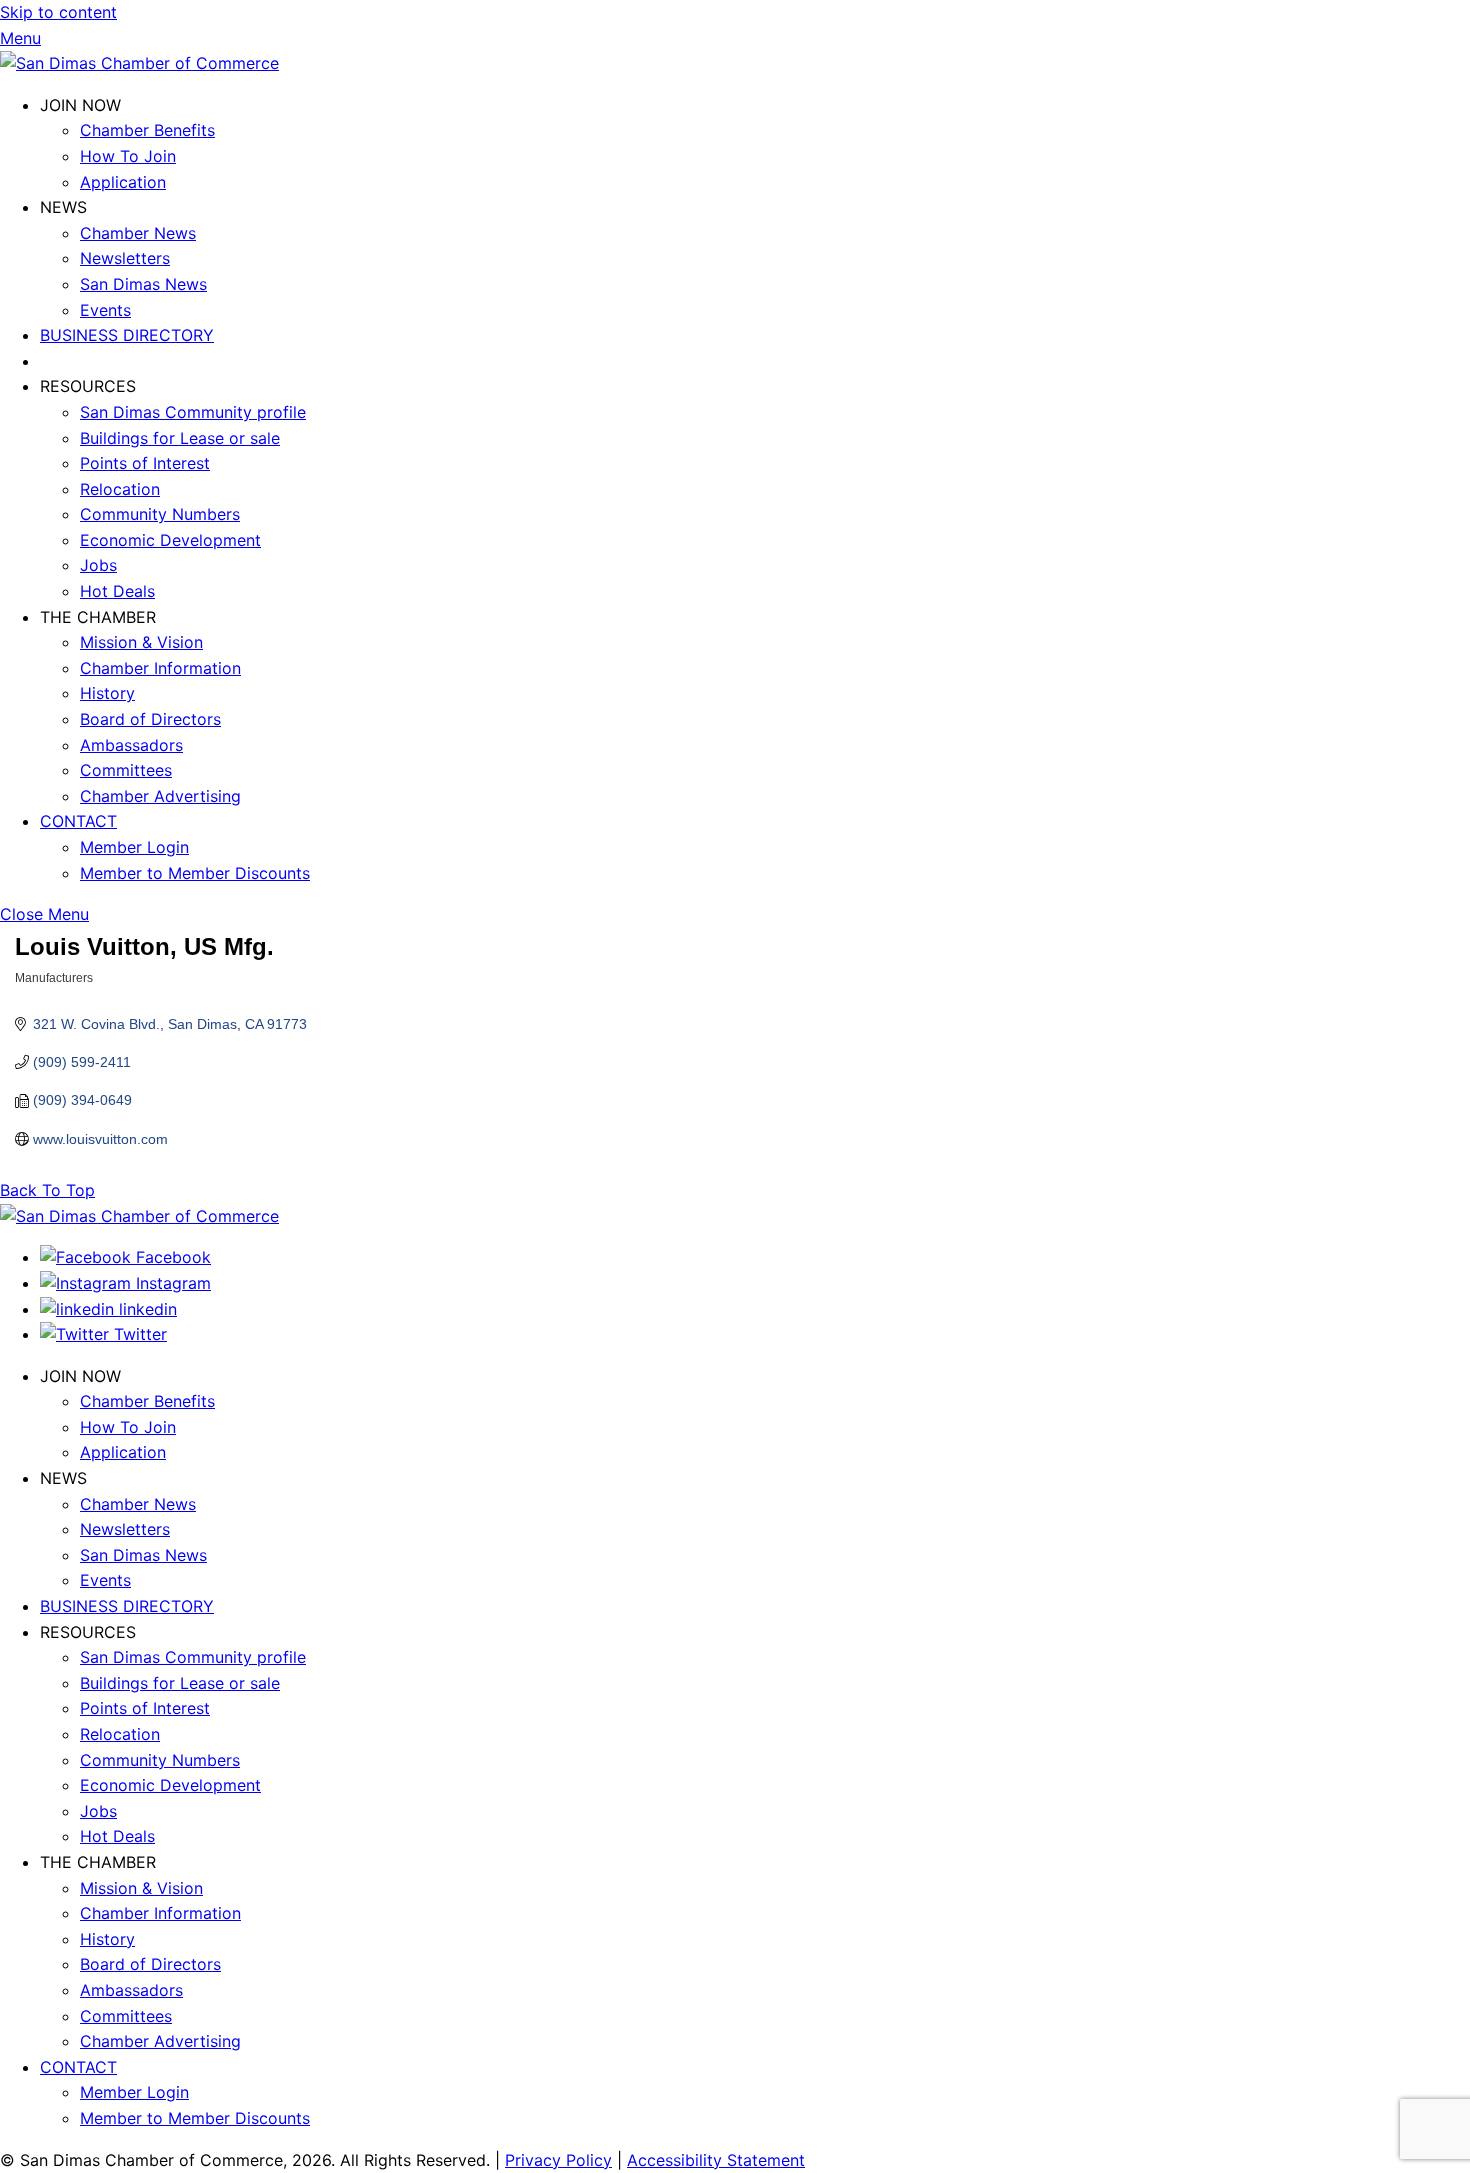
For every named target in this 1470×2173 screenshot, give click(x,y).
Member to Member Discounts (195, 873)
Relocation (120, 489)
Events (105, 310)
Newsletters (125, 258)
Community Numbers (160, 514)
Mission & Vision (141, 642)
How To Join (128, 156)
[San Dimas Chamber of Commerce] (139, 63)
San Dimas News (143, 284)
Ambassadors (131, 745)
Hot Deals (117, 591)
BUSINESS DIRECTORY (127, 335)
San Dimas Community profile (193, 412)
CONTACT (78, 821)
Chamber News (138, 233)
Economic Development (170, 540)
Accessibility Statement (716, 2160)
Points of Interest (145, 463)
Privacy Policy (558, 2160)
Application (123, 182)
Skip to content (58, 12)
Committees (126, 770)
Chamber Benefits (147, 130)
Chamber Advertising (160, 796)
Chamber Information (160, 668)
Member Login (134, 847)
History (107, 693)
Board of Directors (150, 719)
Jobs (98, 565)
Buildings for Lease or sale (180, 438)
